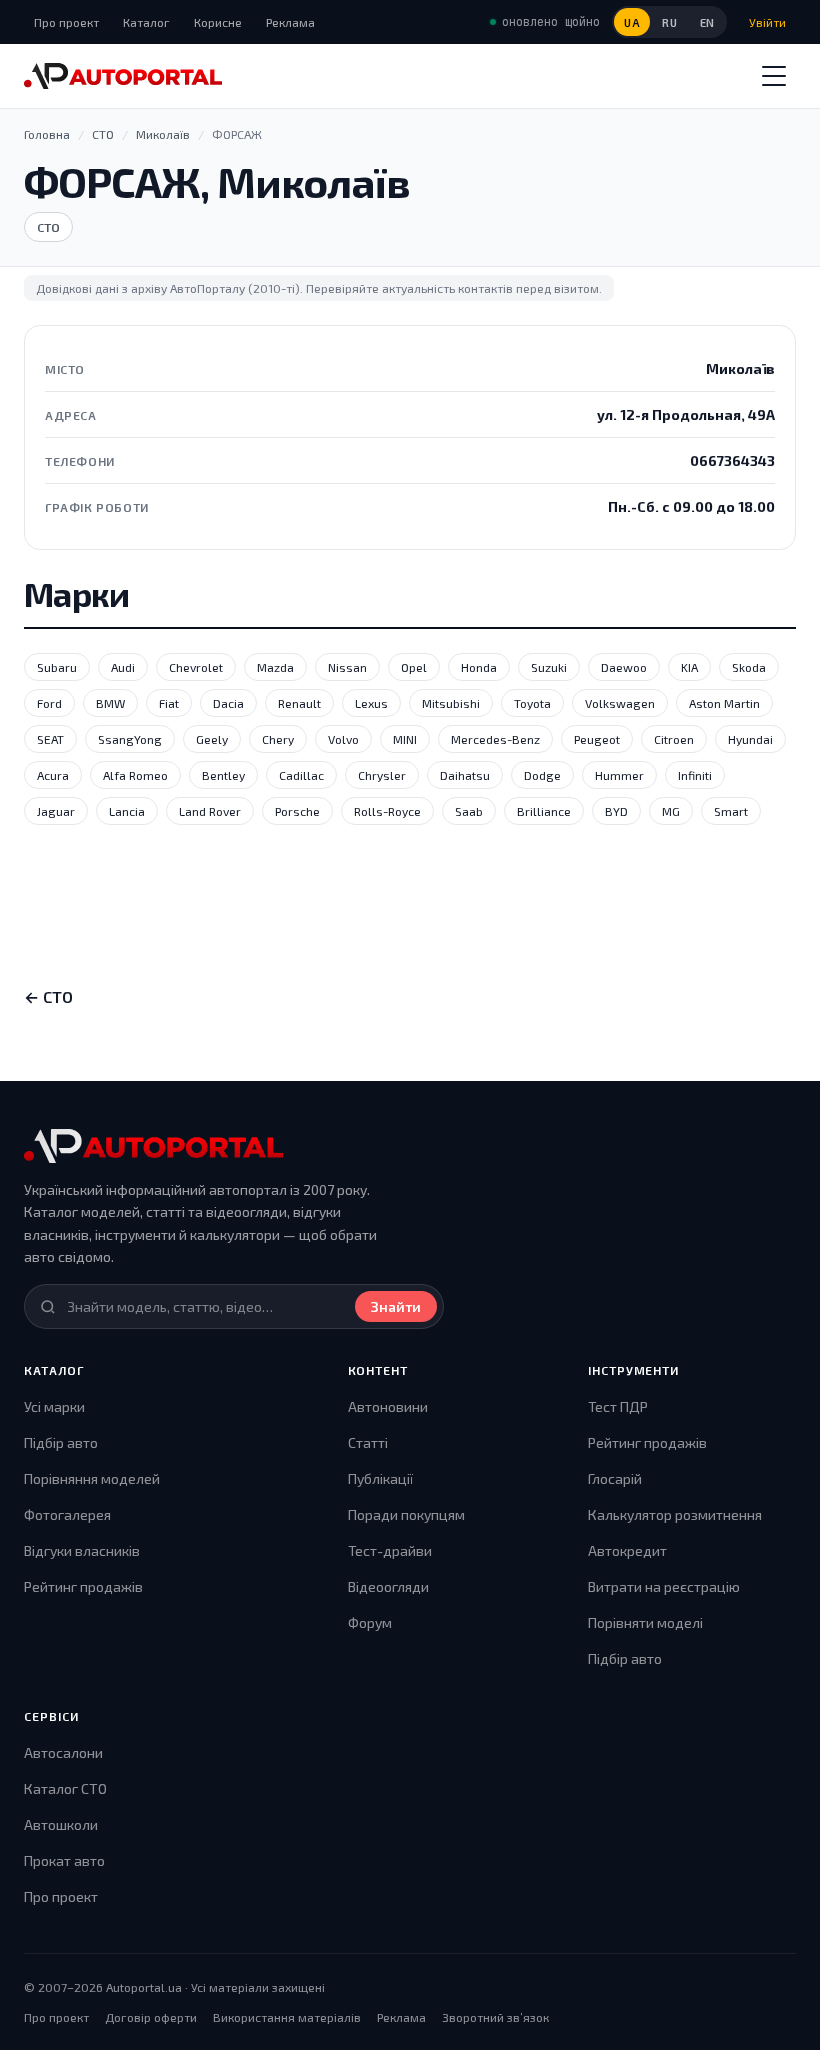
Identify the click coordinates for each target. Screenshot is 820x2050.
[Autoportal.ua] (123, 76)
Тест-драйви (390, 1550)
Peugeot (597, 739)
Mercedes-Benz (495, 739)
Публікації (380, 1478)
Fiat (169, 703)
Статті (368, 1442)
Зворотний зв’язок (495, 2017)
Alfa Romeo (135, 775)
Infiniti (695, 775)
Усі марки (54, 1406)
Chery (278, 739)
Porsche (297, 811)
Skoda (749, 667)
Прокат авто (64, 1860)
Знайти (396, 1306)
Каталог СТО (65, 1788)
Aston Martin (724, 703)
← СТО (48, 996)
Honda (479, 667)
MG (671, 811)
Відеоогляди (388, 1586)
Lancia (127, 811)
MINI (405, 739)
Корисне (218, 22)
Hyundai (750, 739)
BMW (110, 703)
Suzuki (549, 667)
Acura (53, 775)
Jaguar (56, 811)
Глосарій (615, 1478)
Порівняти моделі (645, 1622)
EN (707, 22)
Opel (414, 667)
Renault (299, 703)
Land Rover (210, 811)
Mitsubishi (451, 703)
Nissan (347, 667)
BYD (616, 811)
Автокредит (627, 1550)
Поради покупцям (406, 1514)
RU (669, 22)
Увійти (767, 22)
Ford (49, 703)
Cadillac (301, 775)
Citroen (674, 739)
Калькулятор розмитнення (675, 1514)
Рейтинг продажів (83, 1586)
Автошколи (61, 1824)
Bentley (223, 775)
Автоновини (388, 1406)
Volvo (343, 739)
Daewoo (624, 667)
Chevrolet (196, 667)
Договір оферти (151, 2017)
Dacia (228, 703)
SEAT (50, 739)
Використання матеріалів (287, 2017)
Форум (370, 1622)
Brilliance (544, 811)
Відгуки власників (82, 1550)
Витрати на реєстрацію (664, 1586)
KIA (689, 667)
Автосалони (63, 1752)
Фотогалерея (67, 1514)
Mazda (275, 667)
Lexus (371, 703)
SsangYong (130, 739)
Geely (212, 739)
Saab (469, 811)
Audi (123, 667)
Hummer (619, 775)
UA (632, 22)
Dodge (542, 775)
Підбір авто (61, 1442)
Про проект (66, 22)
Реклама (290, 22)
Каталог (146, 22)
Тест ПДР (618, 1406)
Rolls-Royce (387, 811)
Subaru (57, 667)
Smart (731, 811)
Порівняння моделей (92, 1478)
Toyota (532, 703)
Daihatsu (465, 775)
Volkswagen (620, 703)
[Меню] (774, 76)
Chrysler (382, 775)
